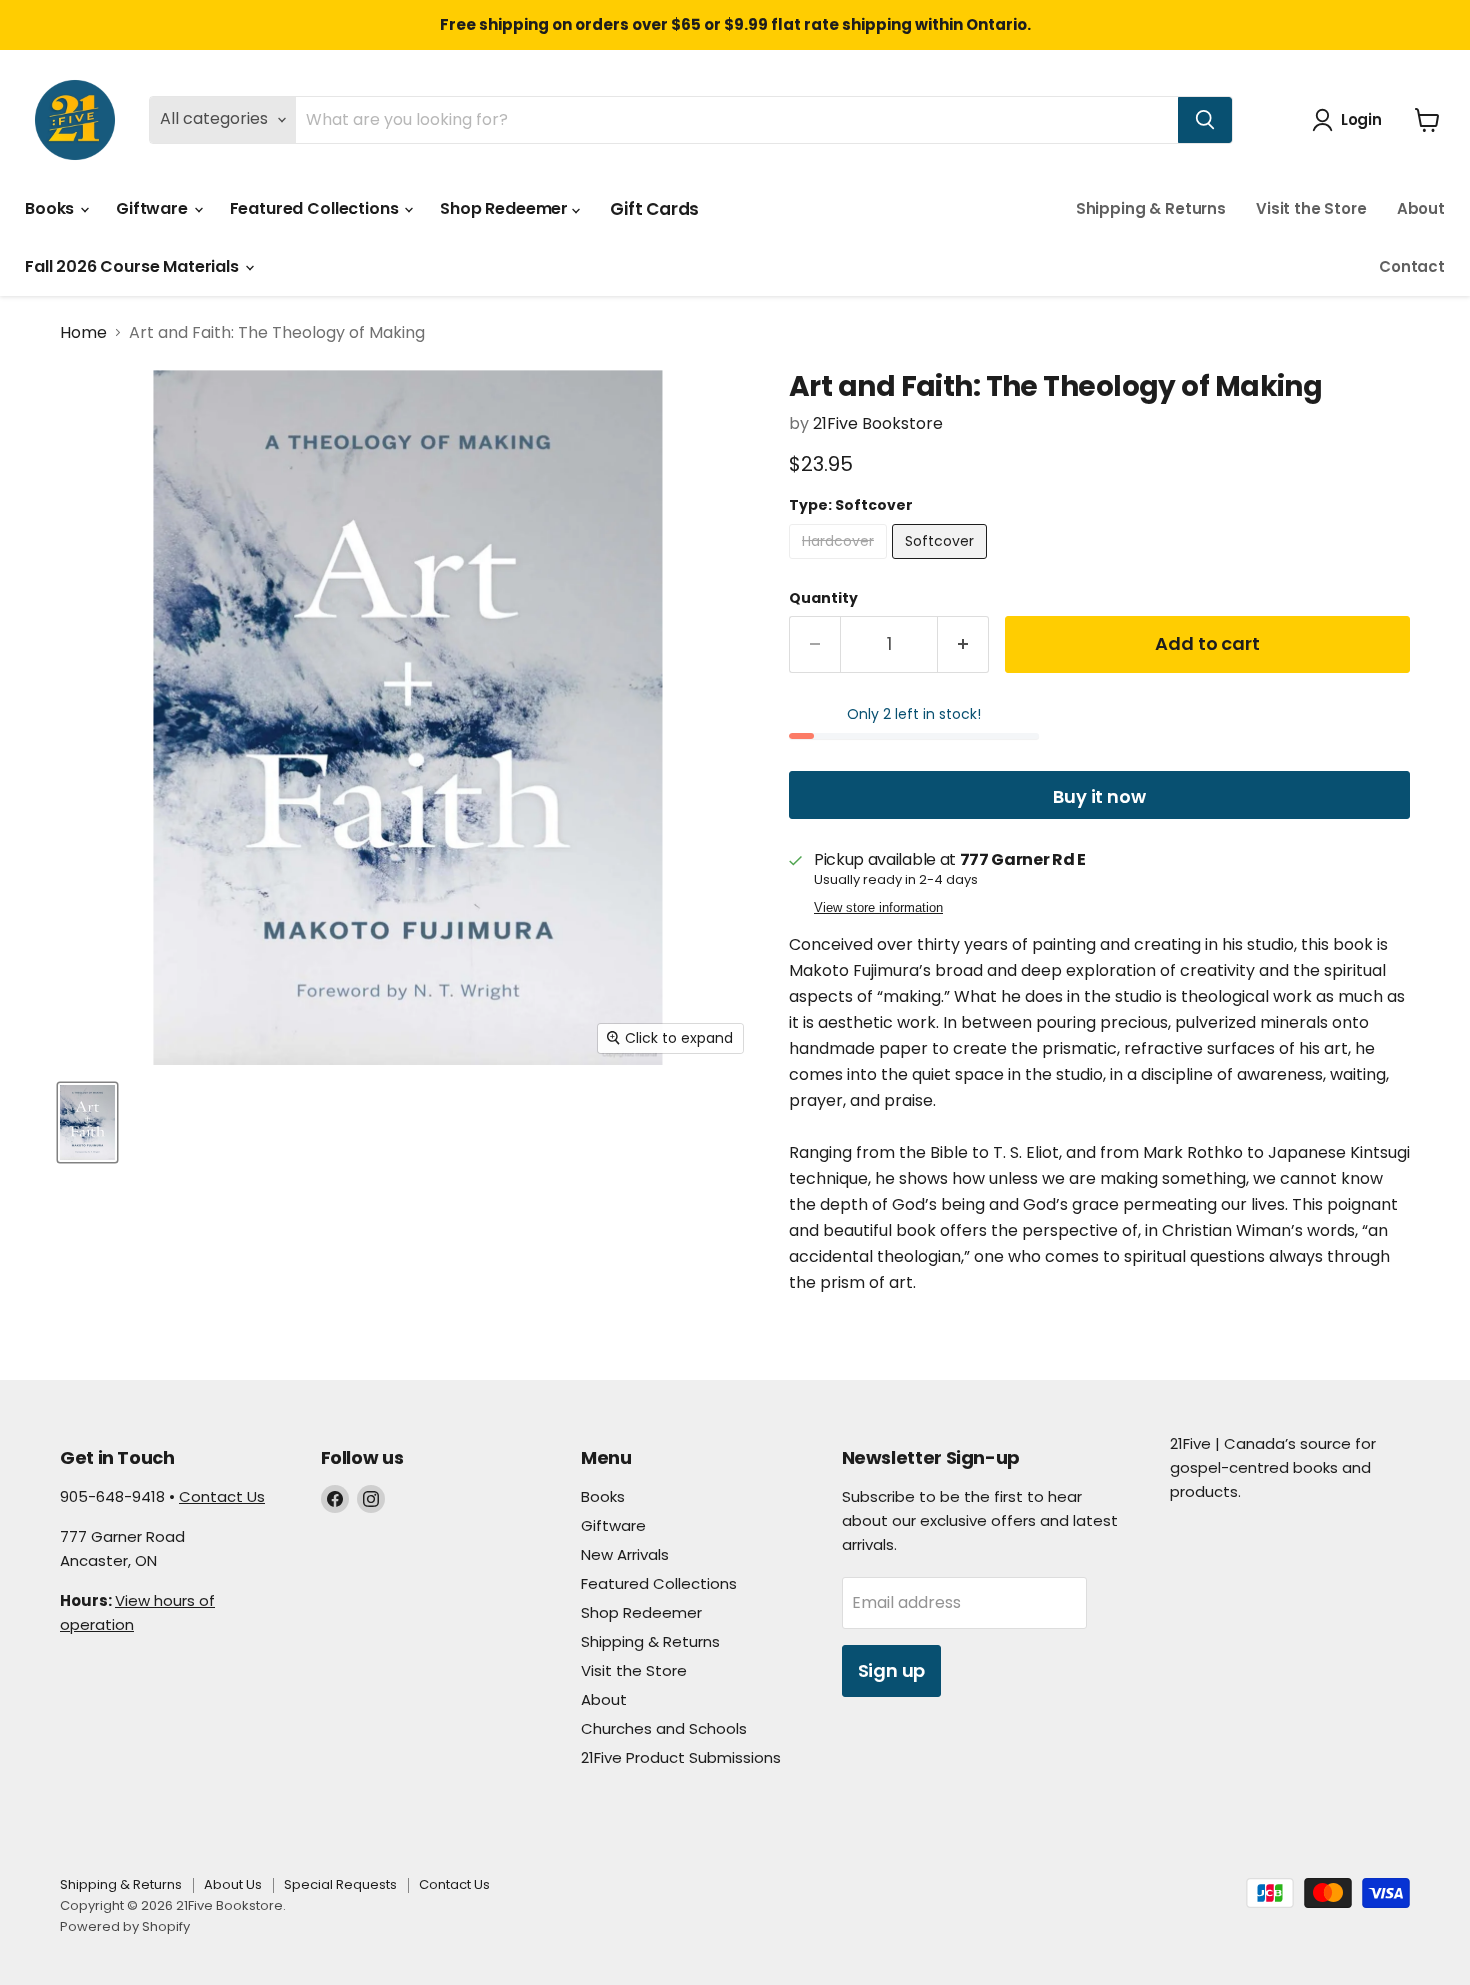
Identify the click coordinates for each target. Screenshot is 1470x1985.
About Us (233, 1884)
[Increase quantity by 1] (963, 644)
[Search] (1205, 120)
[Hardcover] (840, 563)
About (1421, 208)
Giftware (154, 208)
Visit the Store (1311, 208)
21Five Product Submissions (681, 1757)
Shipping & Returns (1151, 208)
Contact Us (222, 1496)
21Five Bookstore (878, 423)
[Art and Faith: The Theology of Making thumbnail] (87, 1122)
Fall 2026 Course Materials (134, 266)
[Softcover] (942, 563)
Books (51, 208)
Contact (1412, 266)
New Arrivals (625, 1554)
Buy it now (1099, 796)
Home (83, 333)
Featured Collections (316, 208)
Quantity (823, 598)
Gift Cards (654, 209)
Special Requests (340, 1884)
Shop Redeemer (506, 208)
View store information (878, 907)
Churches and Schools (664, 1728)
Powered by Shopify (125, 1926)
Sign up (892, 1670)
